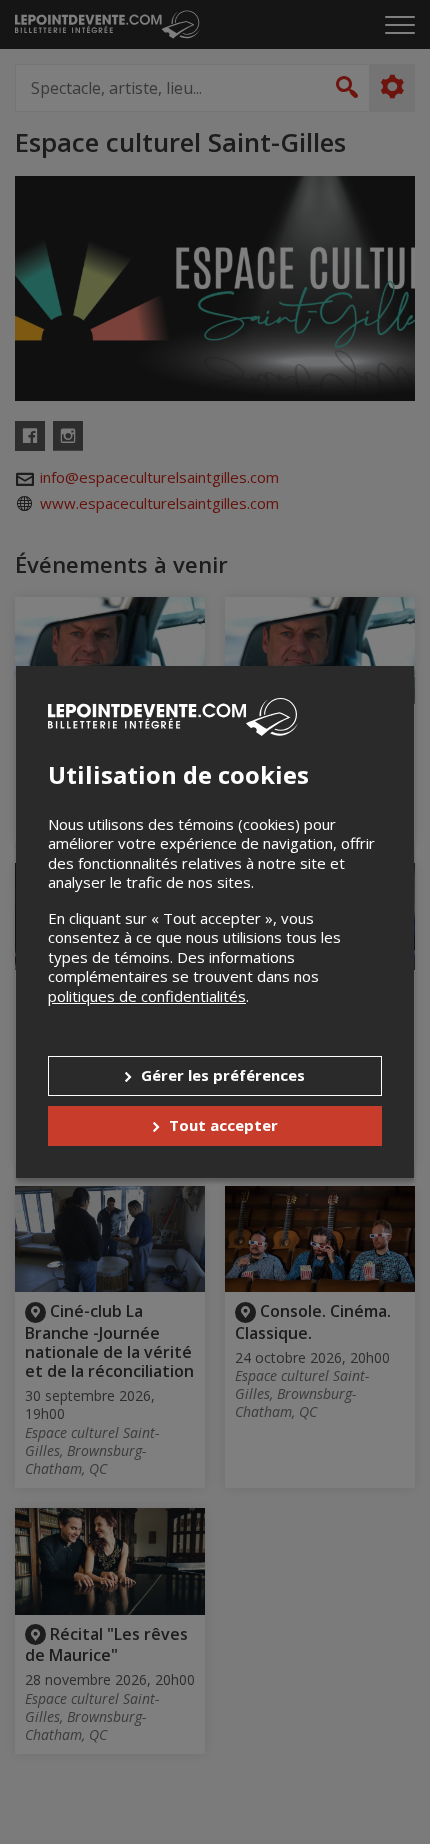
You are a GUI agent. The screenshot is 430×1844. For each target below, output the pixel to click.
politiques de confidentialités (147, 996)
